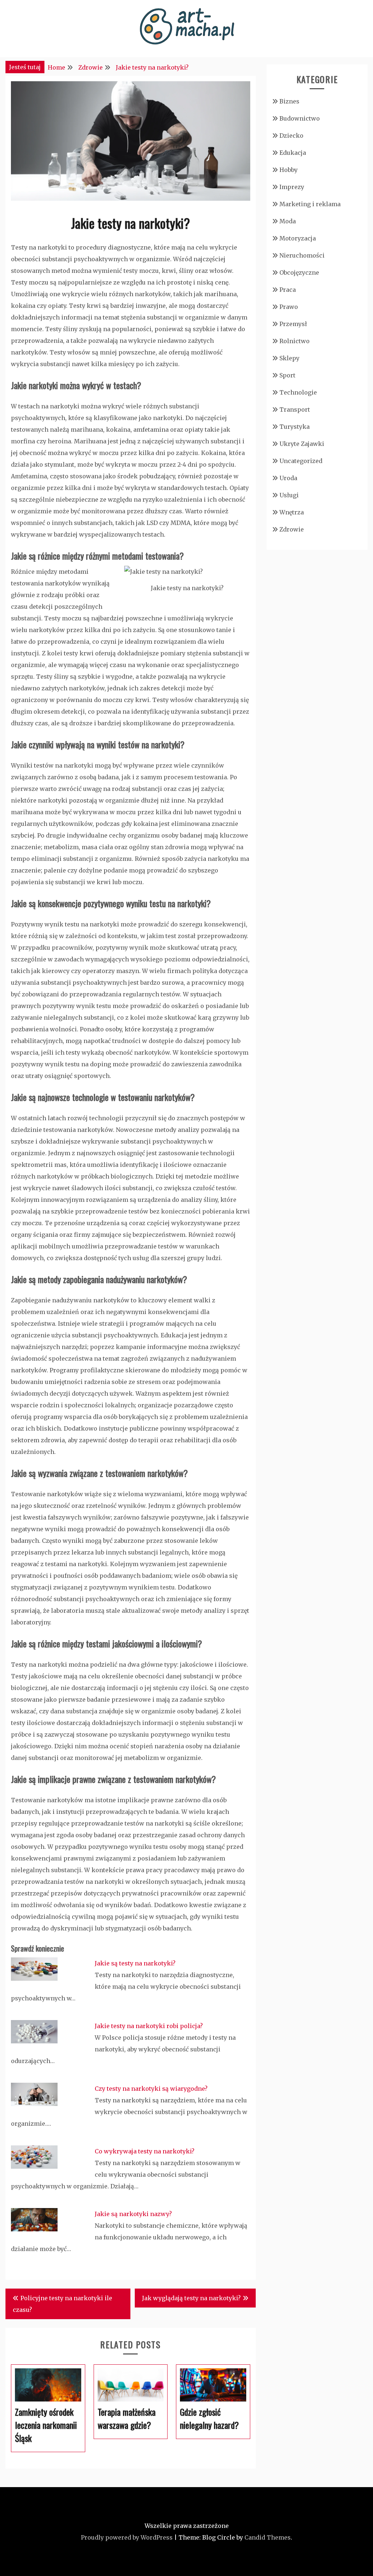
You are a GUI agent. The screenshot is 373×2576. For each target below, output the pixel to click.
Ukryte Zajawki (302, 444)
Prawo (289, 307)
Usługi (289, 495)
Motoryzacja (298, 238)
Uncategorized (301, 461)
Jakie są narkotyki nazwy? (133, 2214)
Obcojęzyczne (299, 273)
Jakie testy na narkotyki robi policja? (149, 2026)
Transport (295, 409)
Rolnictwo (295, 341)
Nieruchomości (302, 255)
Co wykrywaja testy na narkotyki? (145, 2151)
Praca (288, 290)
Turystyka (295, 427)
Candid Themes (268, 2537)
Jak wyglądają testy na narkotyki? (191, 2298)
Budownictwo (300, 118)
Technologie (298, 392)
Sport (287, 375)
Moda (288, 221)
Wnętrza (292, 512)
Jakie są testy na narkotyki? (135, 1963)
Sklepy (289, 358)
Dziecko (291, 136)
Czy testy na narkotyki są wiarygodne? (151, 2089)
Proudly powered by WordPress (127, 2537)
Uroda (288, 478)
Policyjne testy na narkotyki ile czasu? (62, 2304)
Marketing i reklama (310, 204)
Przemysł (293, 324)
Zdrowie (292, 529)
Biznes (289, 101)
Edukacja (293, 153)
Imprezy (292, 187)
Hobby (288, 170)
